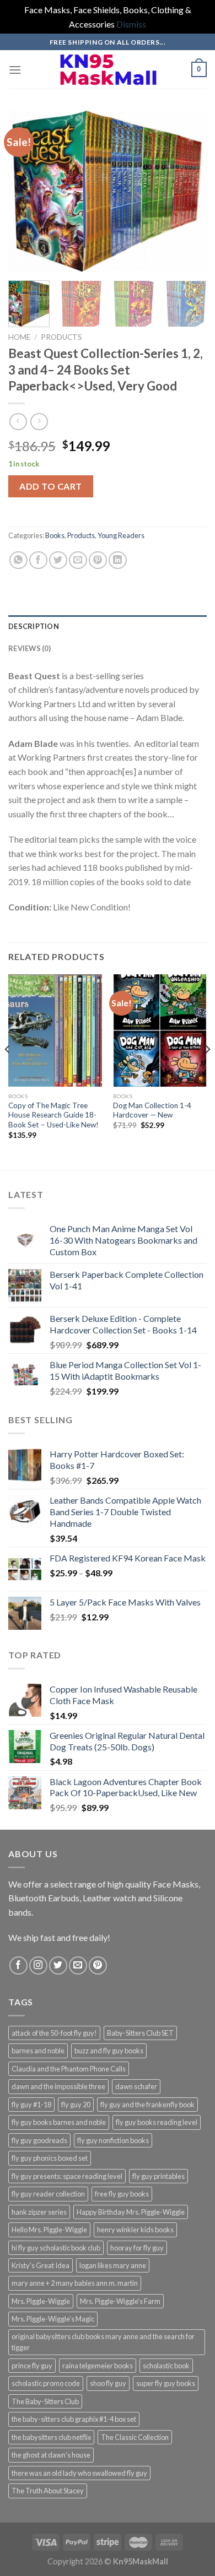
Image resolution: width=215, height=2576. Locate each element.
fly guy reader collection (48, 2194)
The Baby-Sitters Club (45, 2401)
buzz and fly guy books (109, 2051)
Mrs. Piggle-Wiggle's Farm (120, 2301)
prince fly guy (32, 2366)
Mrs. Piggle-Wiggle (41, 2301)
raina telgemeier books (98, 2366)
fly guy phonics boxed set (50, 2158)
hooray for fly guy (137, 2248)
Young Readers (121, 535)
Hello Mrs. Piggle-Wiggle (49, 2230)
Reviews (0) (29, 648)
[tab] (108, 626)
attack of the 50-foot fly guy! (54, 2033)
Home (19, 337)
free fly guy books (122, 2194)
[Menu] (15, 70)
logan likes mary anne (113, 2265)
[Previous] (26, 191)
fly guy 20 (76, 2105)
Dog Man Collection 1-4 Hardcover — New (152, 1110)
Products (61, 337)
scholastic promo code (46, 2383)
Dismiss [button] (131, 24)
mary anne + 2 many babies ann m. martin (75, 2283)
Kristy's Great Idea (41, 2265)
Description (34, 626)
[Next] (189, 191)
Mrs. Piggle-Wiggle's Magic (53, 2319)
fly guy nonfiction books (113, 2140)
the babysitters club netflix (51, 2437)
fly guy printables (158, 2176)
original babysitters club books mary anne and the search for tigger (103, 2342)
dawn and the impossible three (58, 2086)
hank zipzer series (39, 2212)
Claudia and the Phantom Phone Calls (69, 2069)
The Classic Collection (135, 2437)
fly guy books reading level (157, 2122)
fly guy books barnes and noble (59, 2122)
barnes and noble (38, 2051)
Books (55, 535)
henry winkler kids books (135, 2230)
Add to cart (50, 486)
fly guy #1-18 (31, 2105)
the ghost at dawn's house (51, 2455)
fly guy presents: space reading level (67, 2176)
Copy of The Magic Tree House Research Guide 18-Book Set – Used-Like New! (53, 1115)
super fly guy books (166, 2383)
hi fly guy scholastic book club (56, 2248)
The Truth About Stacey (48, 2491)
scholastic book (166, 2366)
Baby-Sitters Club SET (140, 2033)
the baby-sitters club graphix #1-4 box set (74, 2419)
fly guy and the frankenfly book (147, 2105)
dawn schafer (136, 2086)
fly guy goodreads (39, 2140)
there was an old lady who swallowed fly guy (79, 2473)
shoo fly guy (108, 2383)
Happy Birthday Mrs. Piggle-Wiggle (131, 2212)
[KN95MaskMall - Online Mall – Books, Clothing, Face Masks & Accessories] (108, 70)
